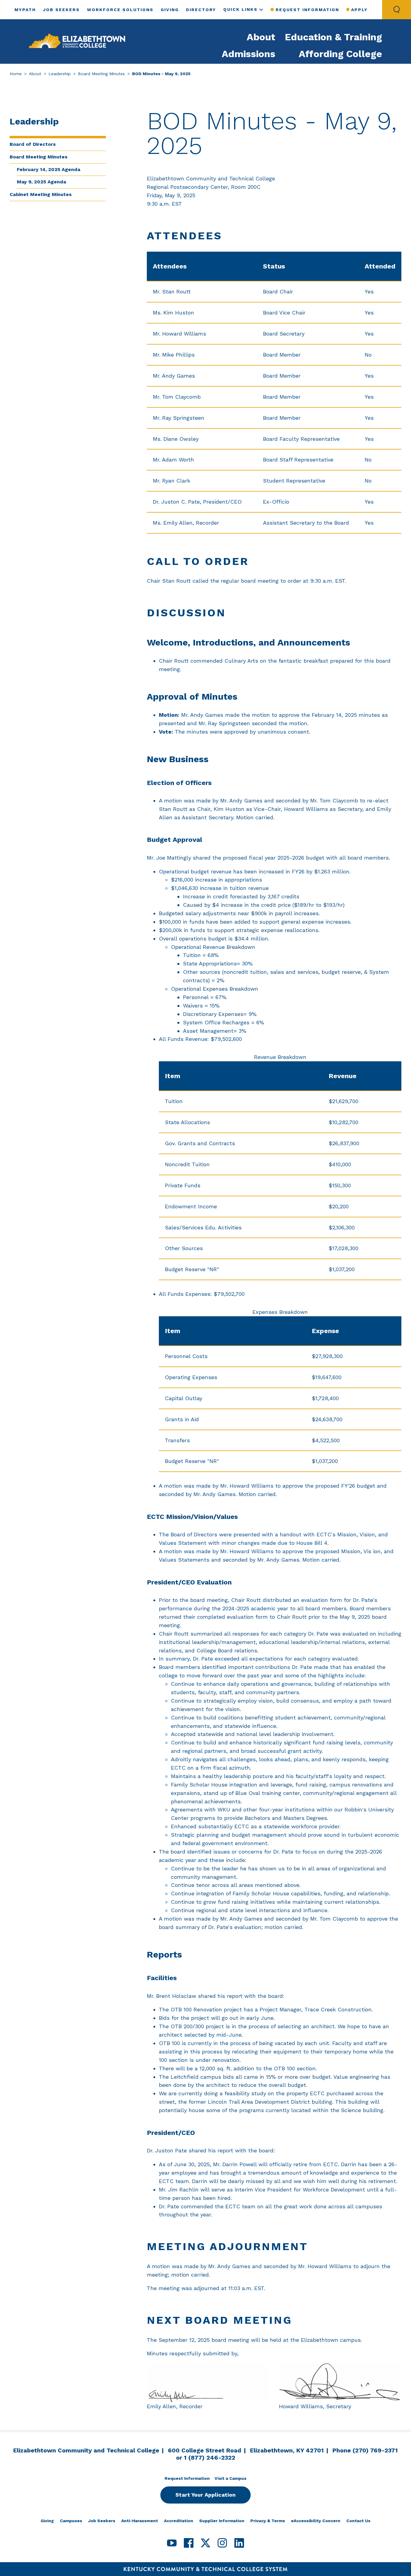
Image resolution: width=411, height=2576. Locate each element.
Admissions (249, 54)
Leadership (60, 74)
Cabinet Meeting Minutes (41, 194)
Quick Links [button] (240, 9)
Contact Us (358, 2521)
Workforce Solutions (120, 10)
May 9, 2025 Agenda (42, 182)
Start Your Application (205, 2495)
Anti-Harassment (140, 2521)
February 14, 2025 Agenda (49, 169)
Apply (359, 10)
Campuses (71, 2521)
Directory (201, 10)
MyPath (25, 10)
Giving (170, 10)
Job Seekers (61, 10)
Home (16, 74)
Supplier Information (222, 2521)
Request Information (307, 10)
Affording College (340, 54)
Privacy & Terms (268, 2521)
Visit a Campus (230, 2478)
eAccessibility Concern (316, 2521)
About (261, 37)
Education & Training (334, 37)
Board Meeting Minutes (101, 74)
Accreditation (179, 2521)
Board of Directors (33, 144)
